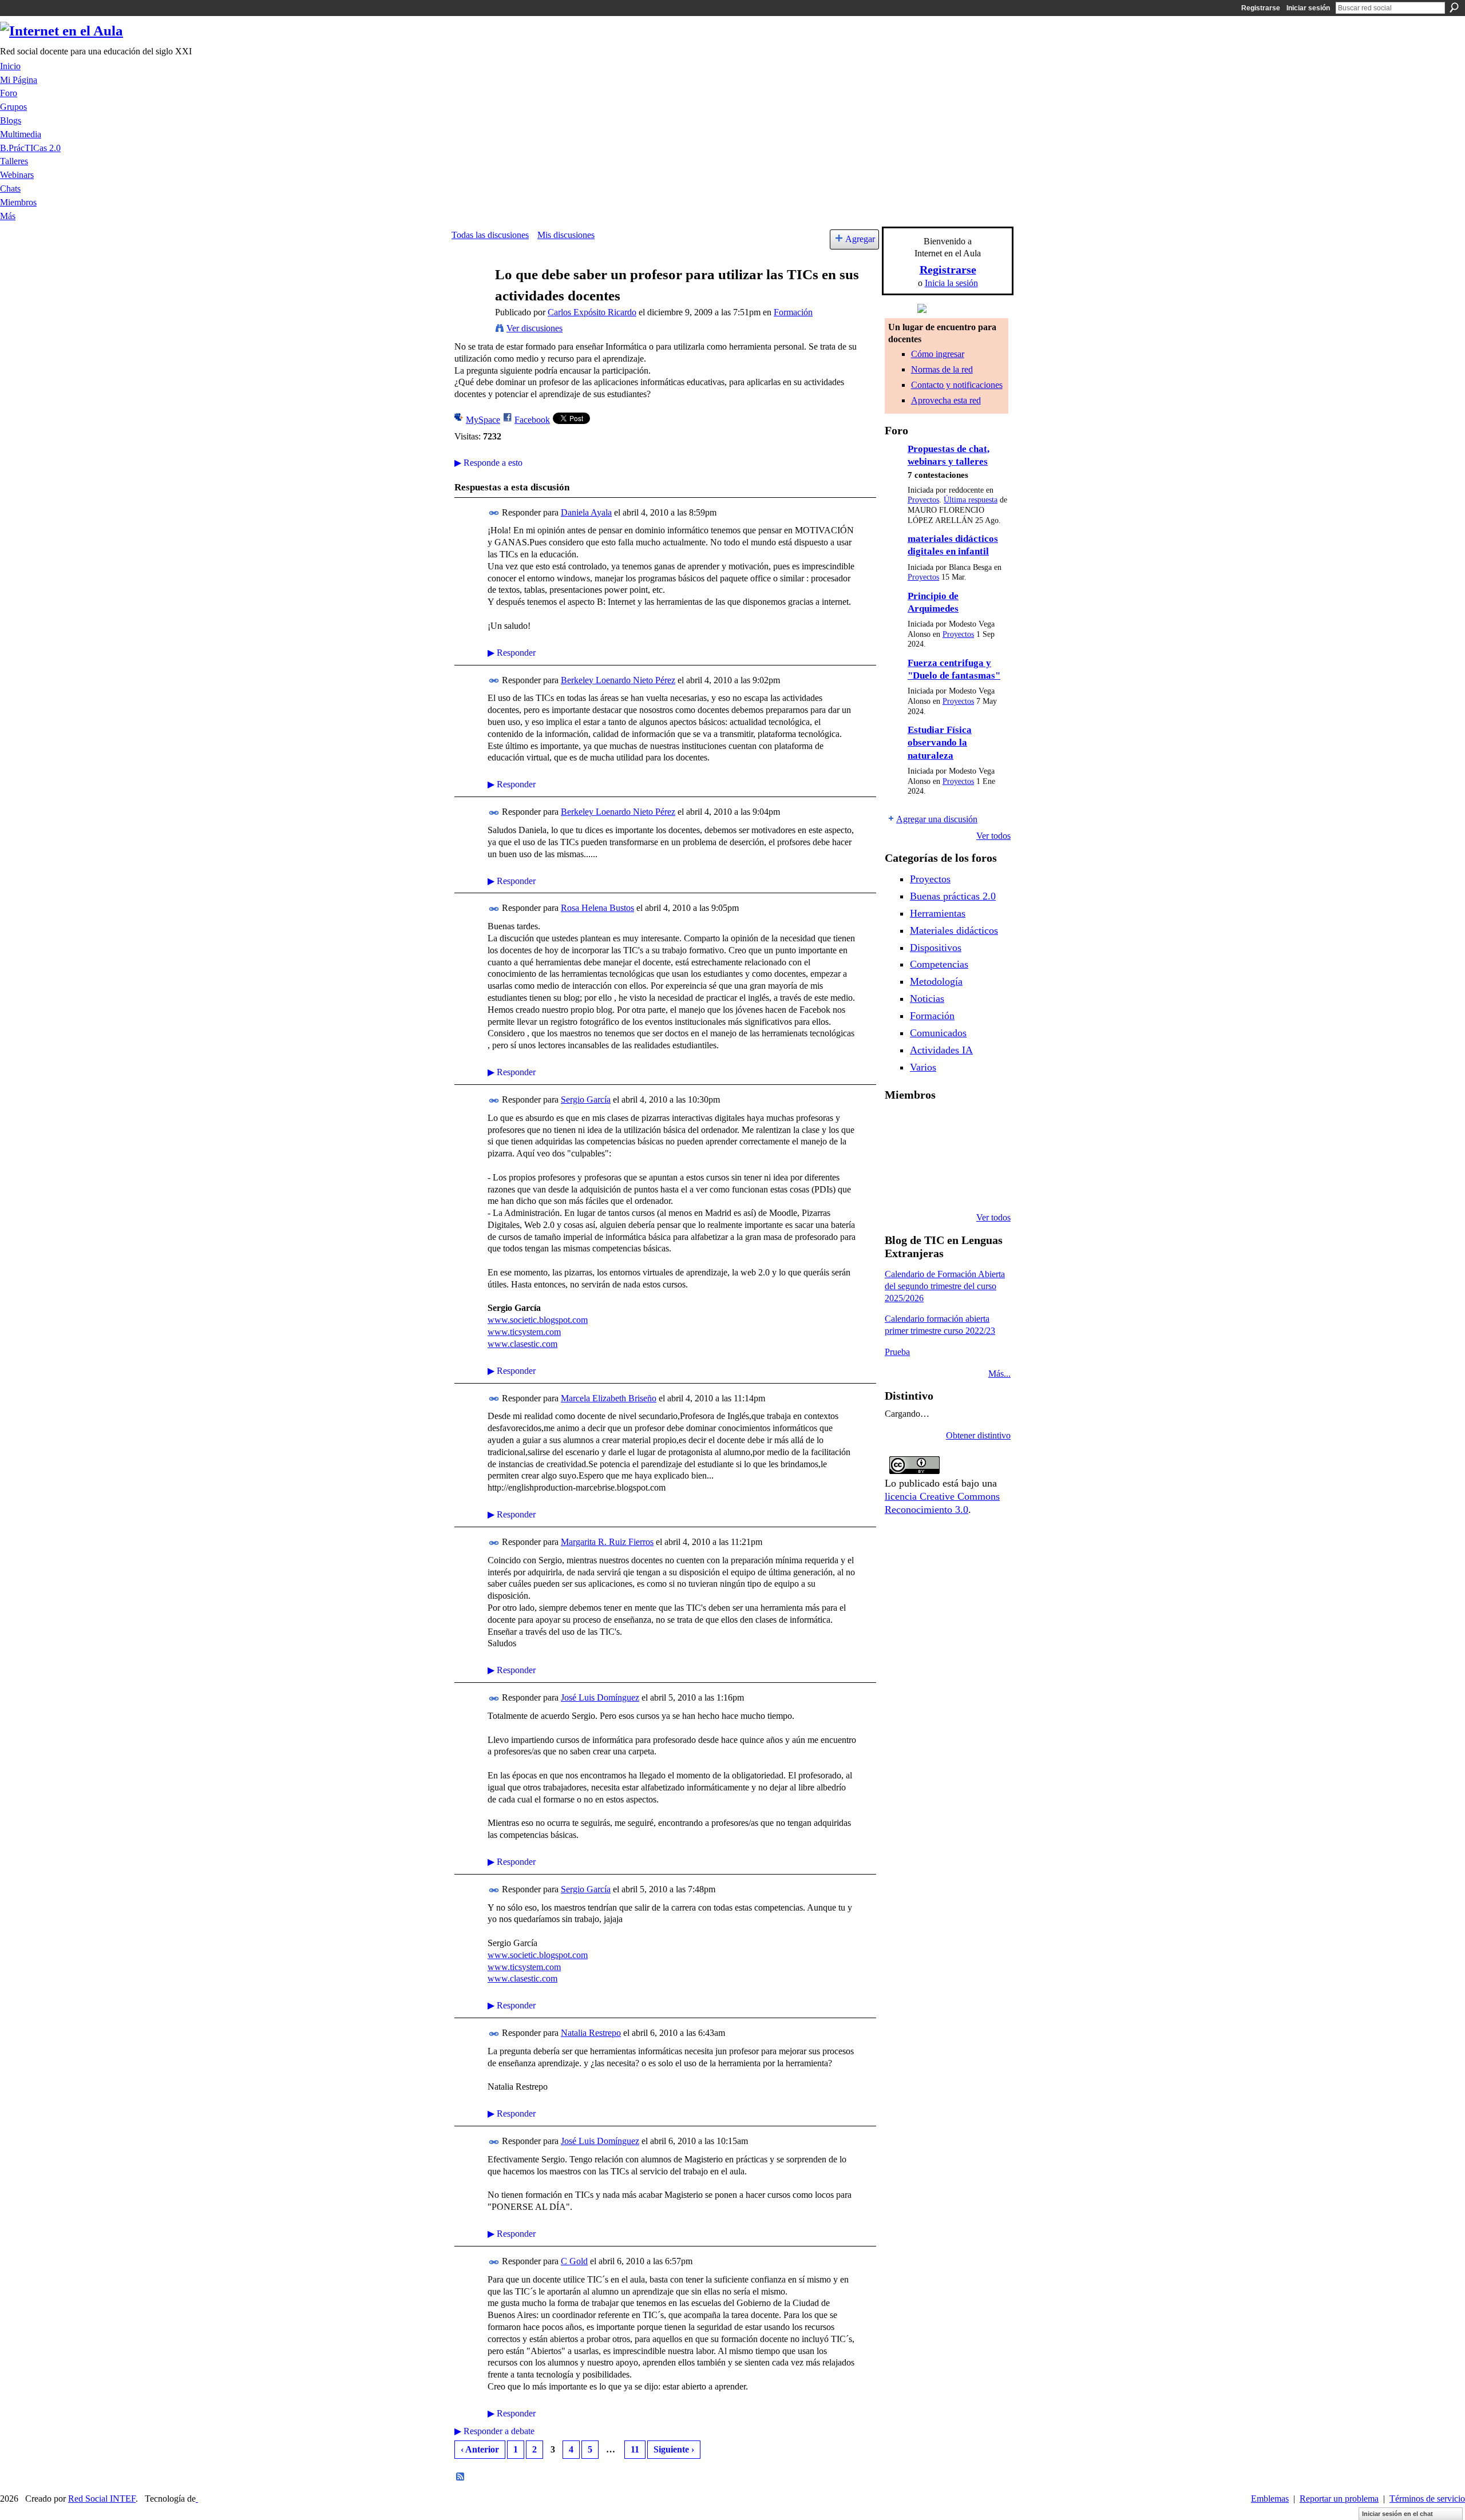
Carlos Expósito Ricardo (592, 312)
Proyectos (923, 500)
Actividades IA (941, 1050)
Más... (999, 1374)
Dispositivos (936, 948)
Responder (512, 653)
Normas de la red (942, 369)
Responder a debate (494, 2431)
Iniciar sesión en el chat (1397, 2514)
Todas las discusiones (490, 235)
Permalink (494, 513)
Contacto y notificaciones (957, 385)
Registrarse (1261, 8)
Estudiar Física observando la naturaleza (940, 743)
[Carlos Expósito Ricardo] (470, 297)
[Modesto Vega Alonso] (898, 1156)
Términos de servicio (1427, 2499)
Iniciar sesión (1308, 8)
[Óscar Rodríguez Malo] (986, 1125)
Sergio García (586, 1099)
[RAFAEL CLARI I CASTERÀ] (957, 1125)
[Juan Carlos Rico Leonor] (957, 1156)
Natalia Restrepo (591, 2033)
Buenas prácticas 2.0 (953, 896)
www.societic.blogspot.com (538, 1320)
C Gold (574, 2261)
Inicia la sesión (951, 283)
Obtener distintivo (978, 1435)
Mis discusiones (566, 235)
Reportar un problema (1339, 2499)
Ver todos (993, 836)
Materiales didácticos (954, 930)
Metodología (936, 981)
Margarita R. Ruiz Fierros (607, 1542)
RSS (461, 2477)
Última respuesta (971, 500)
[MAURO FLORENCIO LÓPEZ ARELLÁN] (898, 1125)
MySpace (483, 420)
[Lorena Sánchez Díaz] (928, 1156)
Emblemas (1270, 2499)
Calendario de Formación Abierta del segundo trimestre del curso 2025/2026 (945, 1286)
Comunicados (938, 1033)
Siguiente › (674, 2449)
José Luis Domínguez (600, 1697)
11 (635, 2449)
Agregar (860, 239)
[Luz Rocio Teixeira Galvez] (898, 1187)
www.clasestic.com (522, 1344)
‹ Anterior (480, 2449)
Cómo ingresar (938, 354)
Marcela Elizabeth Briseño (609, 1398)
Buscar (1454, 7)
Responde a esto (488, 463)
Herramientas (938, 913)
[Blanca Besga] (986, 1156)
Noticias (927, 999)
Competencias (939, 964)
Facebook (532, 420)
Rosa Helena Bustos (597, 908)
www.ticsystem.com (524, 1332)
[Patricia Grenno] (986, 1187)
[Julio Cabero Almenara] (957, 1187)
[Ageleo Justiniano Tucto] (928, 1125)
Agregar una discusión (937, 819)
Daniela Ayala (586, 512)
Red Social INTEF (102, 2499)
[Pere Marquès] (928, 1187)
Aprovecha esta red (946, 400)
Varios (923, 1067)
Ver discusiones (534, 328)
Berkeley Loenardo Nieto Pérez (618, 680)
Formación (793, 312)
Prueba (897, 1352)
